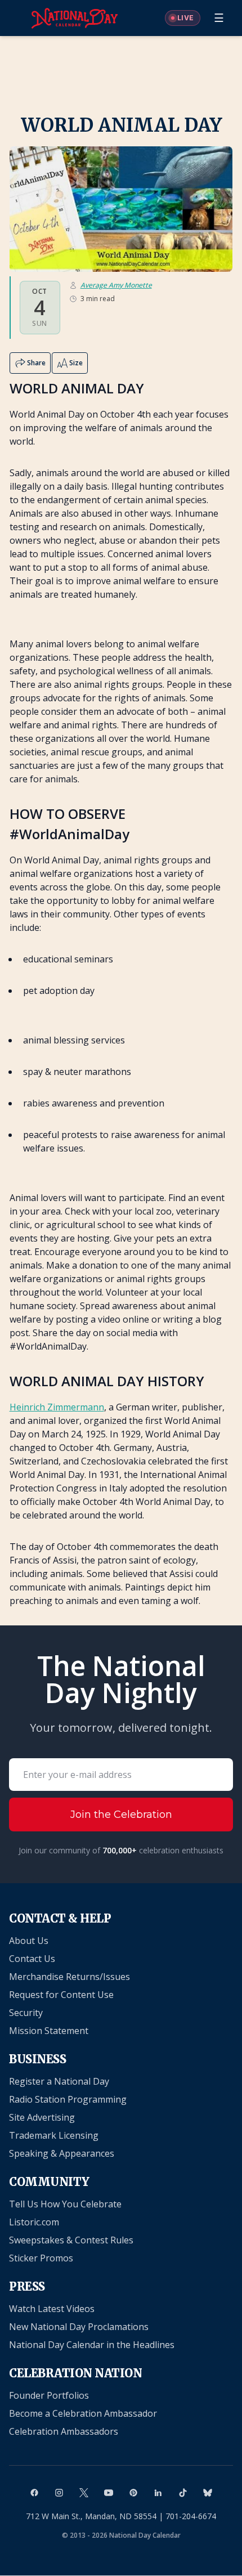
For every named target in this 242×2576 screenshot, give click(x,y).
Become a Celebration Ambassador (83, 2413)
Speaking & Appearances (62, 2153)
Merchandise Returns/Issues (70, 1977)
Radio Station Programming (68, 2099)
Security (26, 2013)
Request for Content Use (61, 1995)
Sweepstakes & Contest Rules (71, 2240)
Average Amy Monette (116, 285)
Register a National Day (59, 2081)
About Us (29, 1941)
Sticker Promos (41, 2258)
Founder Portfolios (49, 2395)
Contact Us (32, 1959)
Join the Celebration (121, 1815)
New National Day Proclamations (79, 2327)
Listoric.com (34, 2222)
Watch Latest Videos (52, 2309)
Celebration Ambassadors (64, 2431)
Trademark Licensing (54, 2135)
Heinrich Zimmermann (57, 1407)
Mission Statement (49, 2031)
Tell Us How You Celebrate (65, 2204)
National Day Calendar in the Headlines (92, 2345)
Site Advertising (42, 2117)
